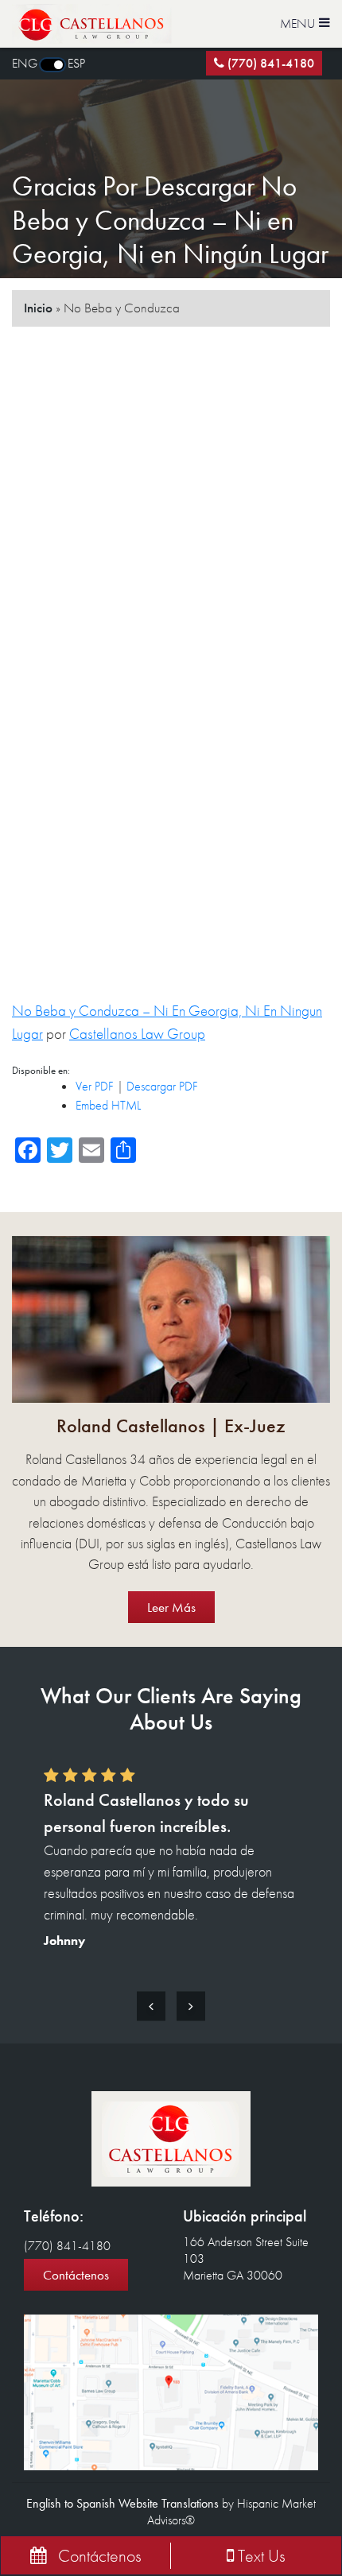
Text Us (260, 2556)
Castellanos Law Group (137, 1034)
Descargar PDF (162, 1086)
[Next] (191, 2006)
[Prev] (151, 2006)
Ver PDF (95, 1086)
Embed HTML (108, 1105)
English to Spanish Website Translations (122, 2503)
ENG (25, 63)
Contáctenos (76, 2275)
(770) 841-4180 (271, 63)
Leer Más (171, 1607)
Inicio (38, 308)
